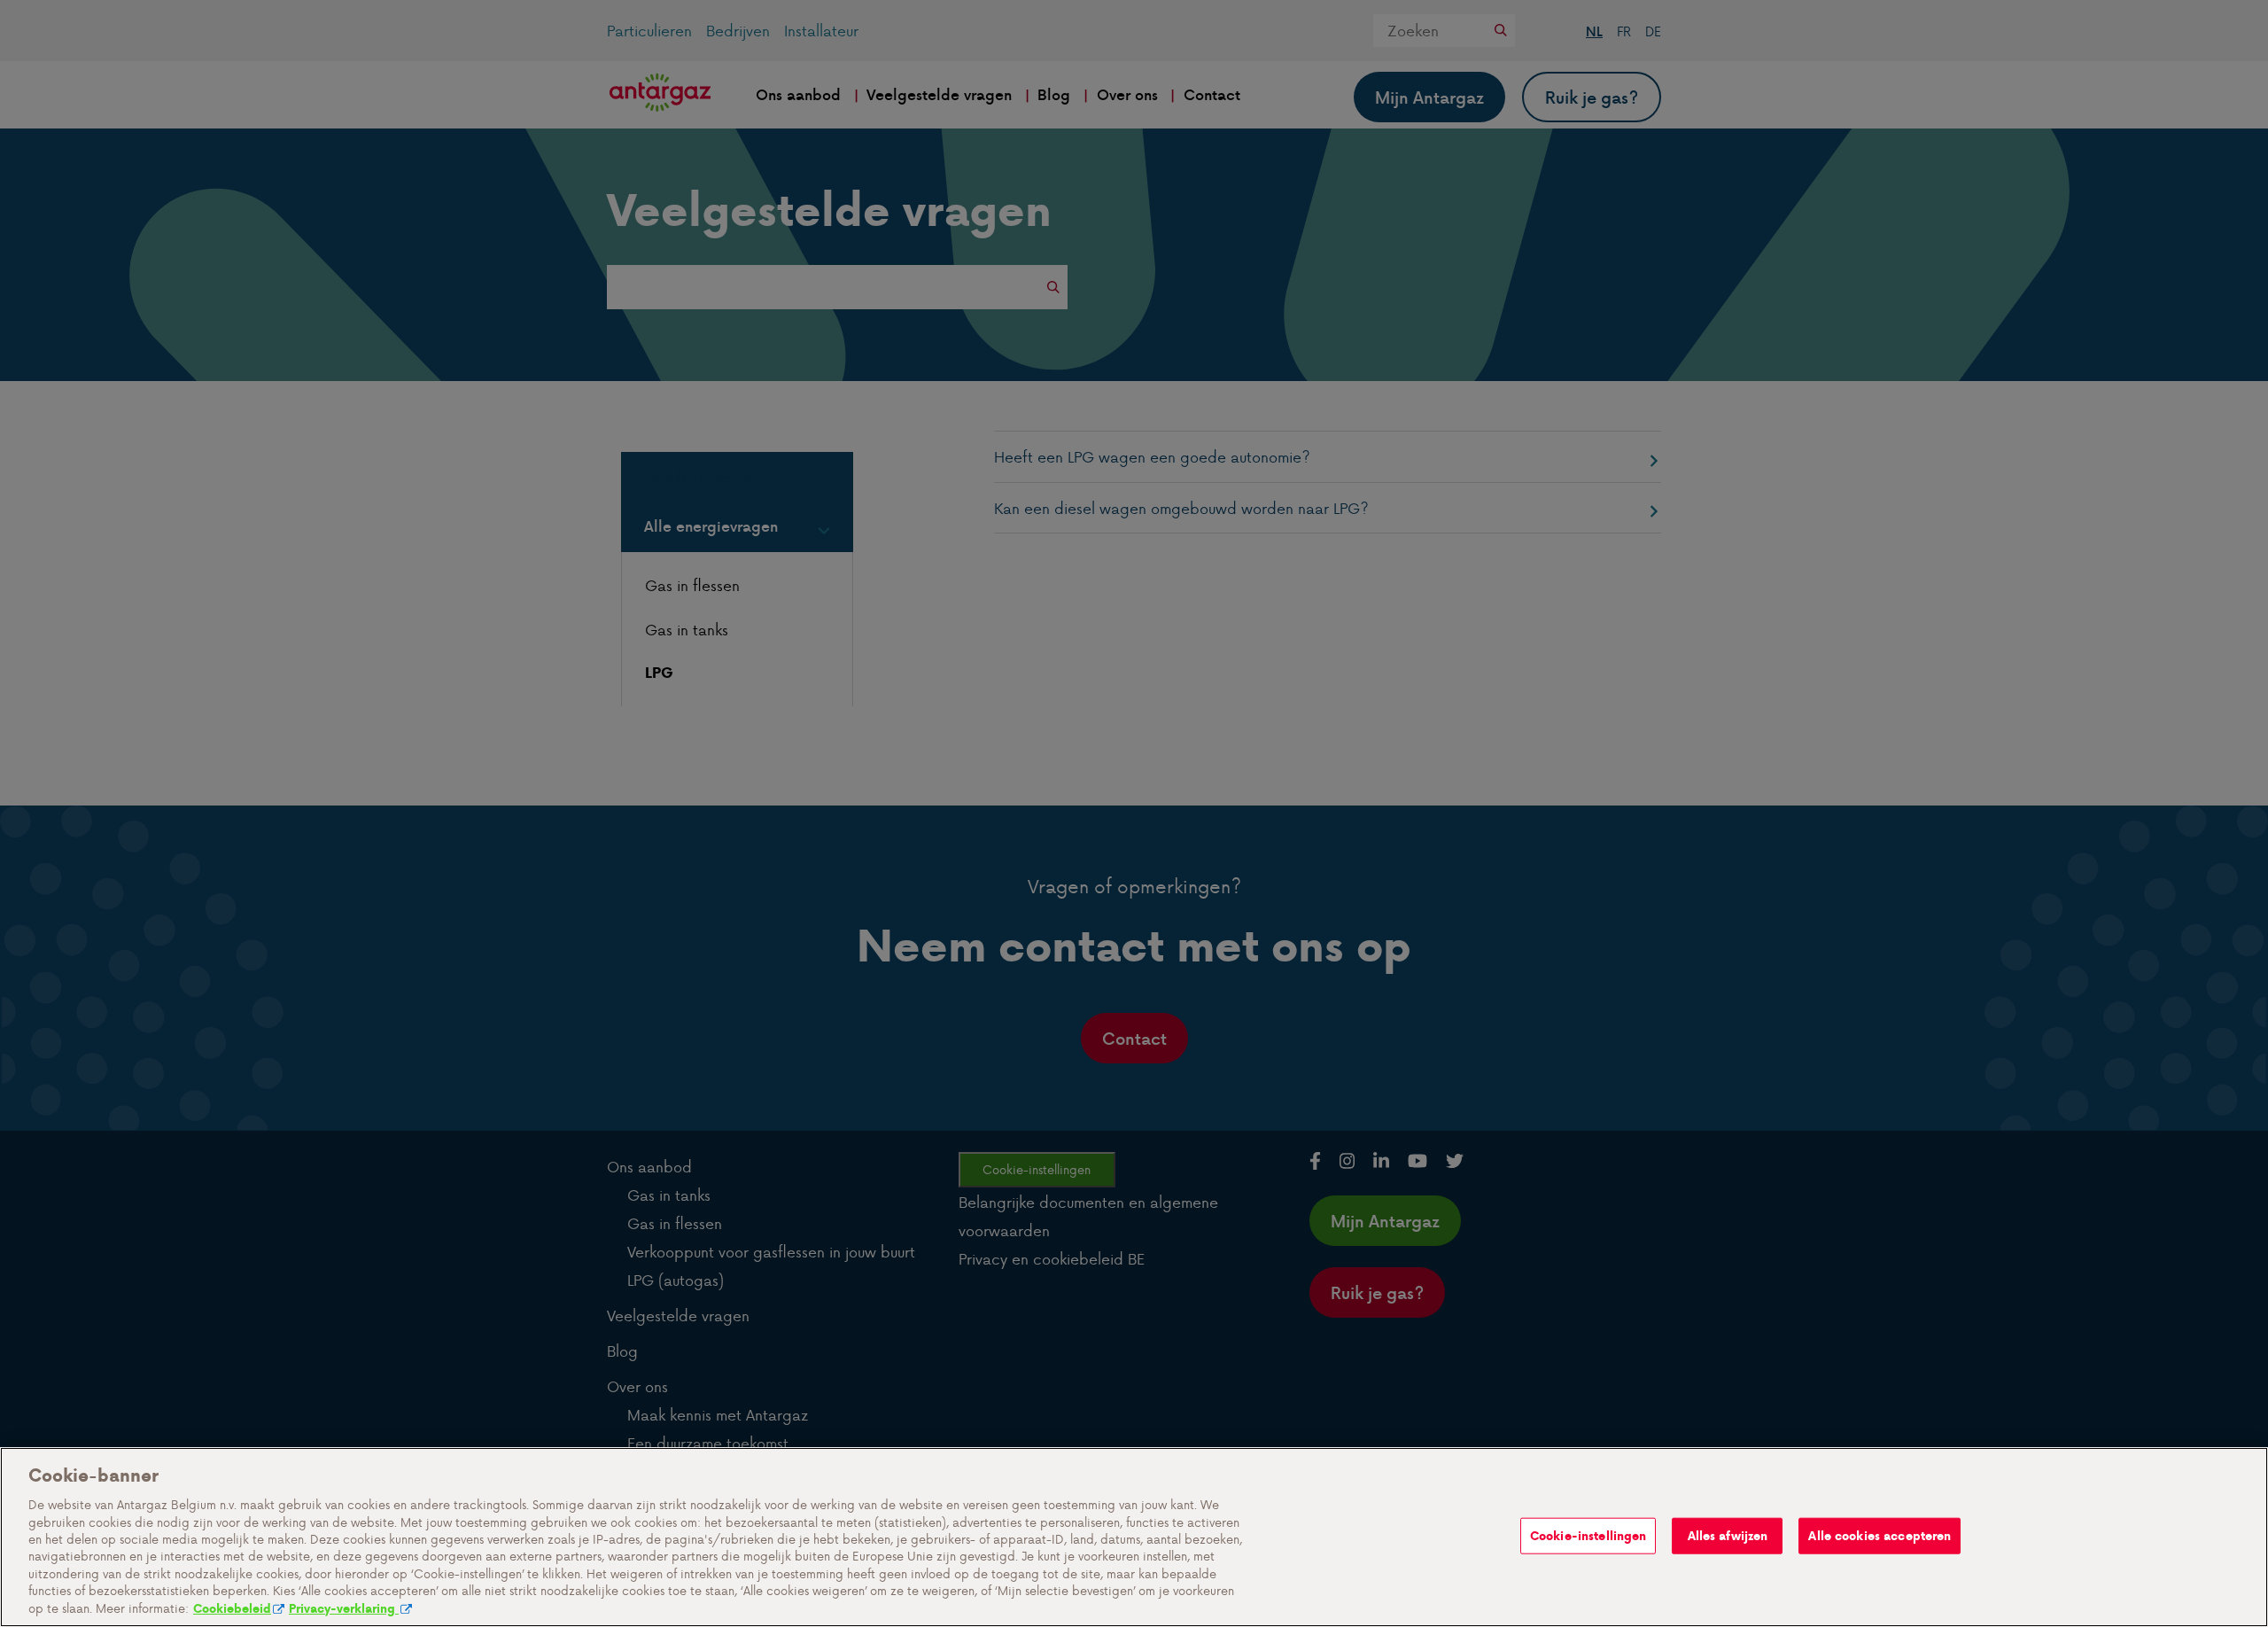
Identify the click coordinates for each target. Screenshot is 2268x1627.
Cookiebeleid (232, 1609)
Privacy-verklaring (344, 1609)
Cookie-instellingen (1588, 1535)
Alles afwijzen (1728, 1535)
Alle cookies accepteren (1880, 1535)
